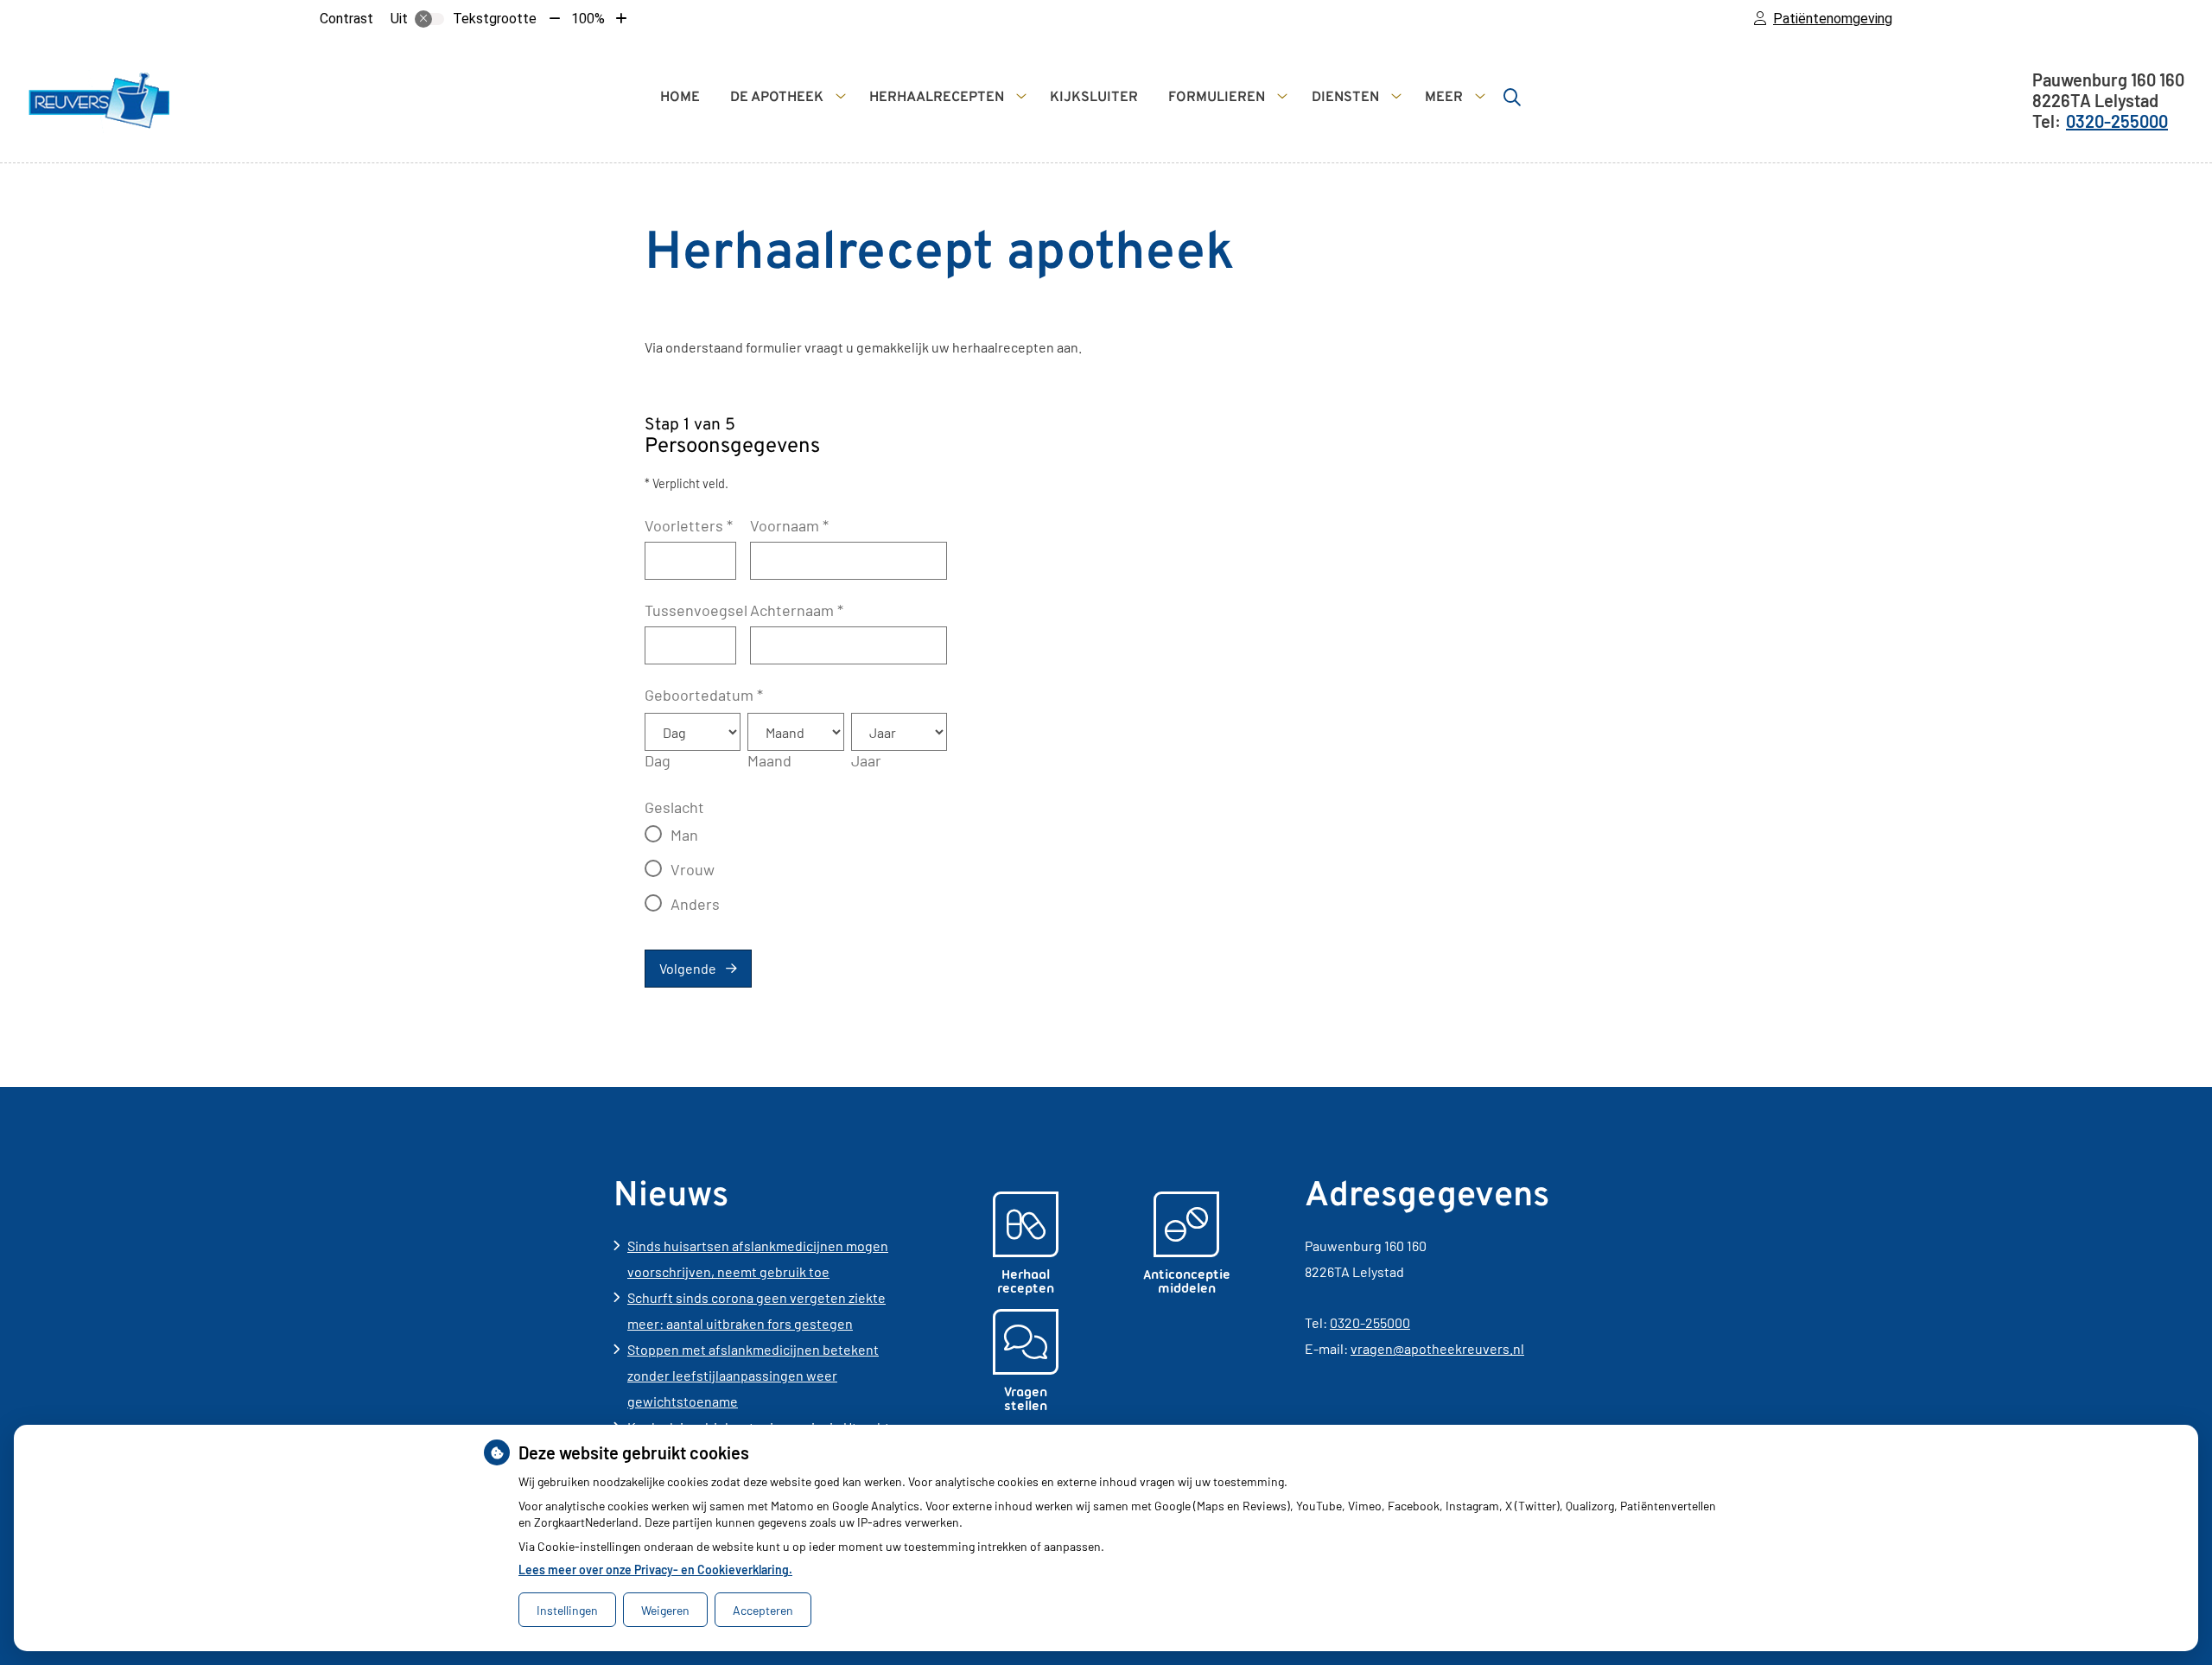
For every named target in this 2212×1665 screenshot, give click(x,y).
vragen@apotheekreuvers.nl (1437, 1348)
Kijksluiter (1094, 98)
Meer (1444, 98)
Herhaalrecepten (937, 98)
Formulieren (1217, 98)
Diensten (1345, 98)
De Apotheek (777, 98)
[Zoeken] (1512, 97)
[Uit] (429, 19)
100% (588, 19)
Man (684, 835)
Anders (695, 904)
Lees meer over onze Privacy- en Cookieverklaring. (655, 1570)
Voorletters (689, 525)
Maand (769, 760)
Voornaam (789, 525)
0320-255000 (1370, 1322)
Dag (658, 760)
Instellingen (567, 1610)
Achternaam (797, 610)
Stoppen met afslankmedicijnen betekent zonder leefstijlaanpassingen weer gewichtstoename (753, 1375)
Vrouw (693, 869)
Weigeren (665, 1610)
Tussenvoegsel (696, 610)
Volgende (688, 968)
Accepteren (763, 1610)
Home (680, 98)
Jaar (866, 760)
